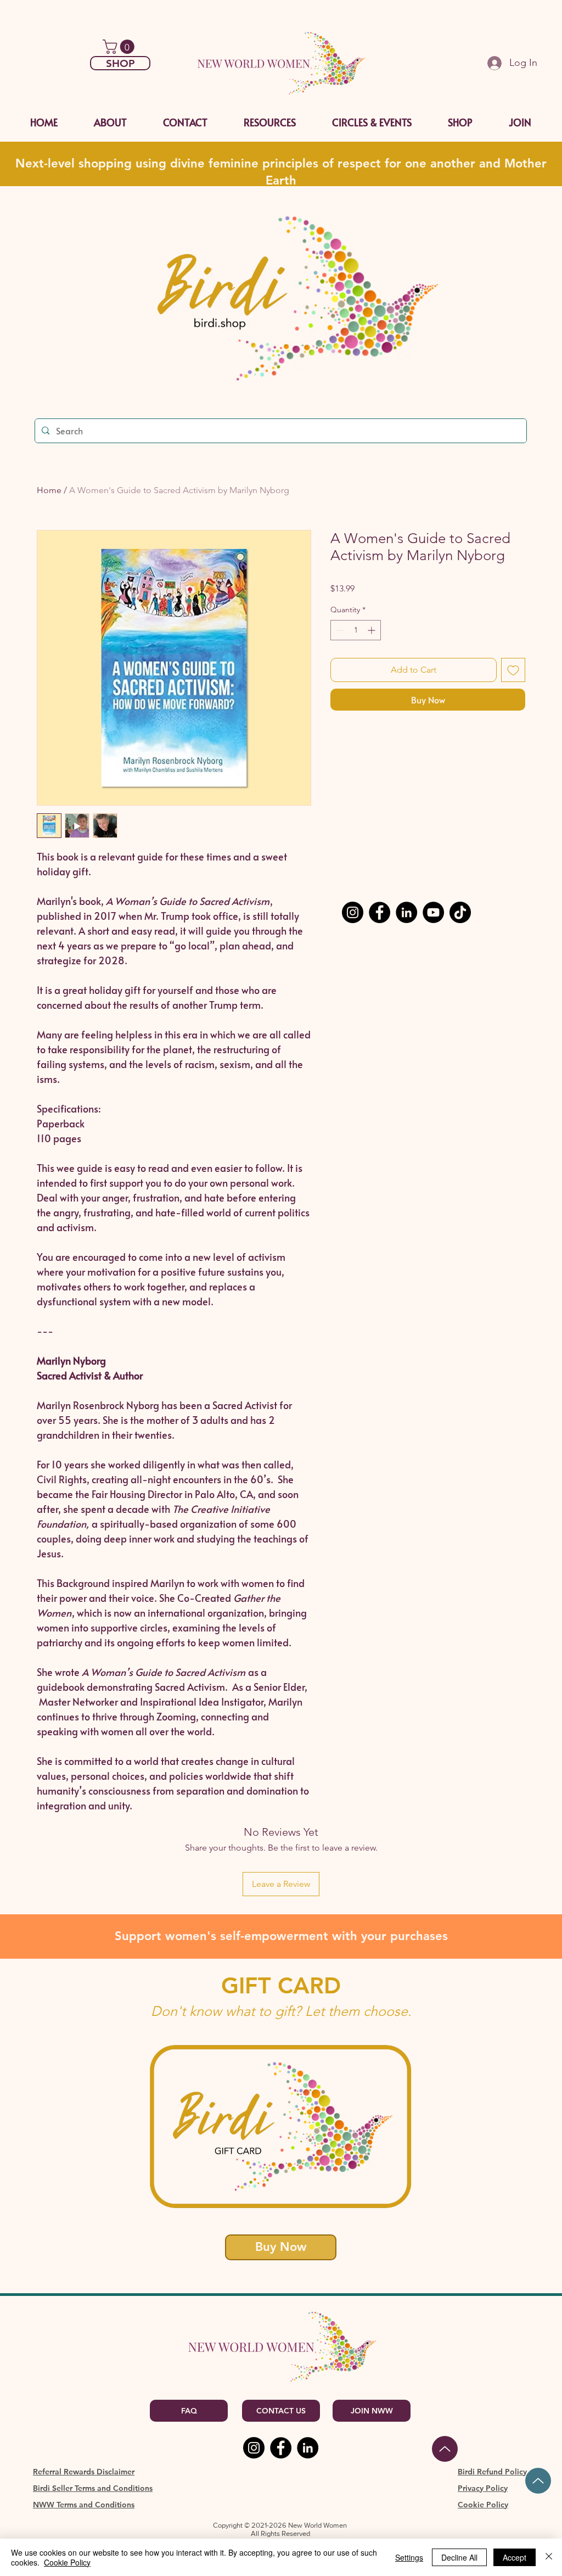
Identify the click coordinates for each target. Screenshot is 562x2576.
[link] (120, 47)
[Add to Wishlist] (513, 670)
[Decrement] (339, 630)
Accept (515, 2557)
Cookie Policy (67, 2562)
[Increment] (372, 630)
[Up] (538, 2481)
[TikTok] (460, 912)
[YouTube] (433, 912)
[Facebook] (380, 912)
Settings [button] (409, 2557)
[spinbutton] (356, 630)
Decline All (459, 2557)
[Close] (549, 2557)
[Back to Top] (445, 2449)
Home (49, 490)
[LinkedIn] (406, 912)
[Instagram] (353, 912)
